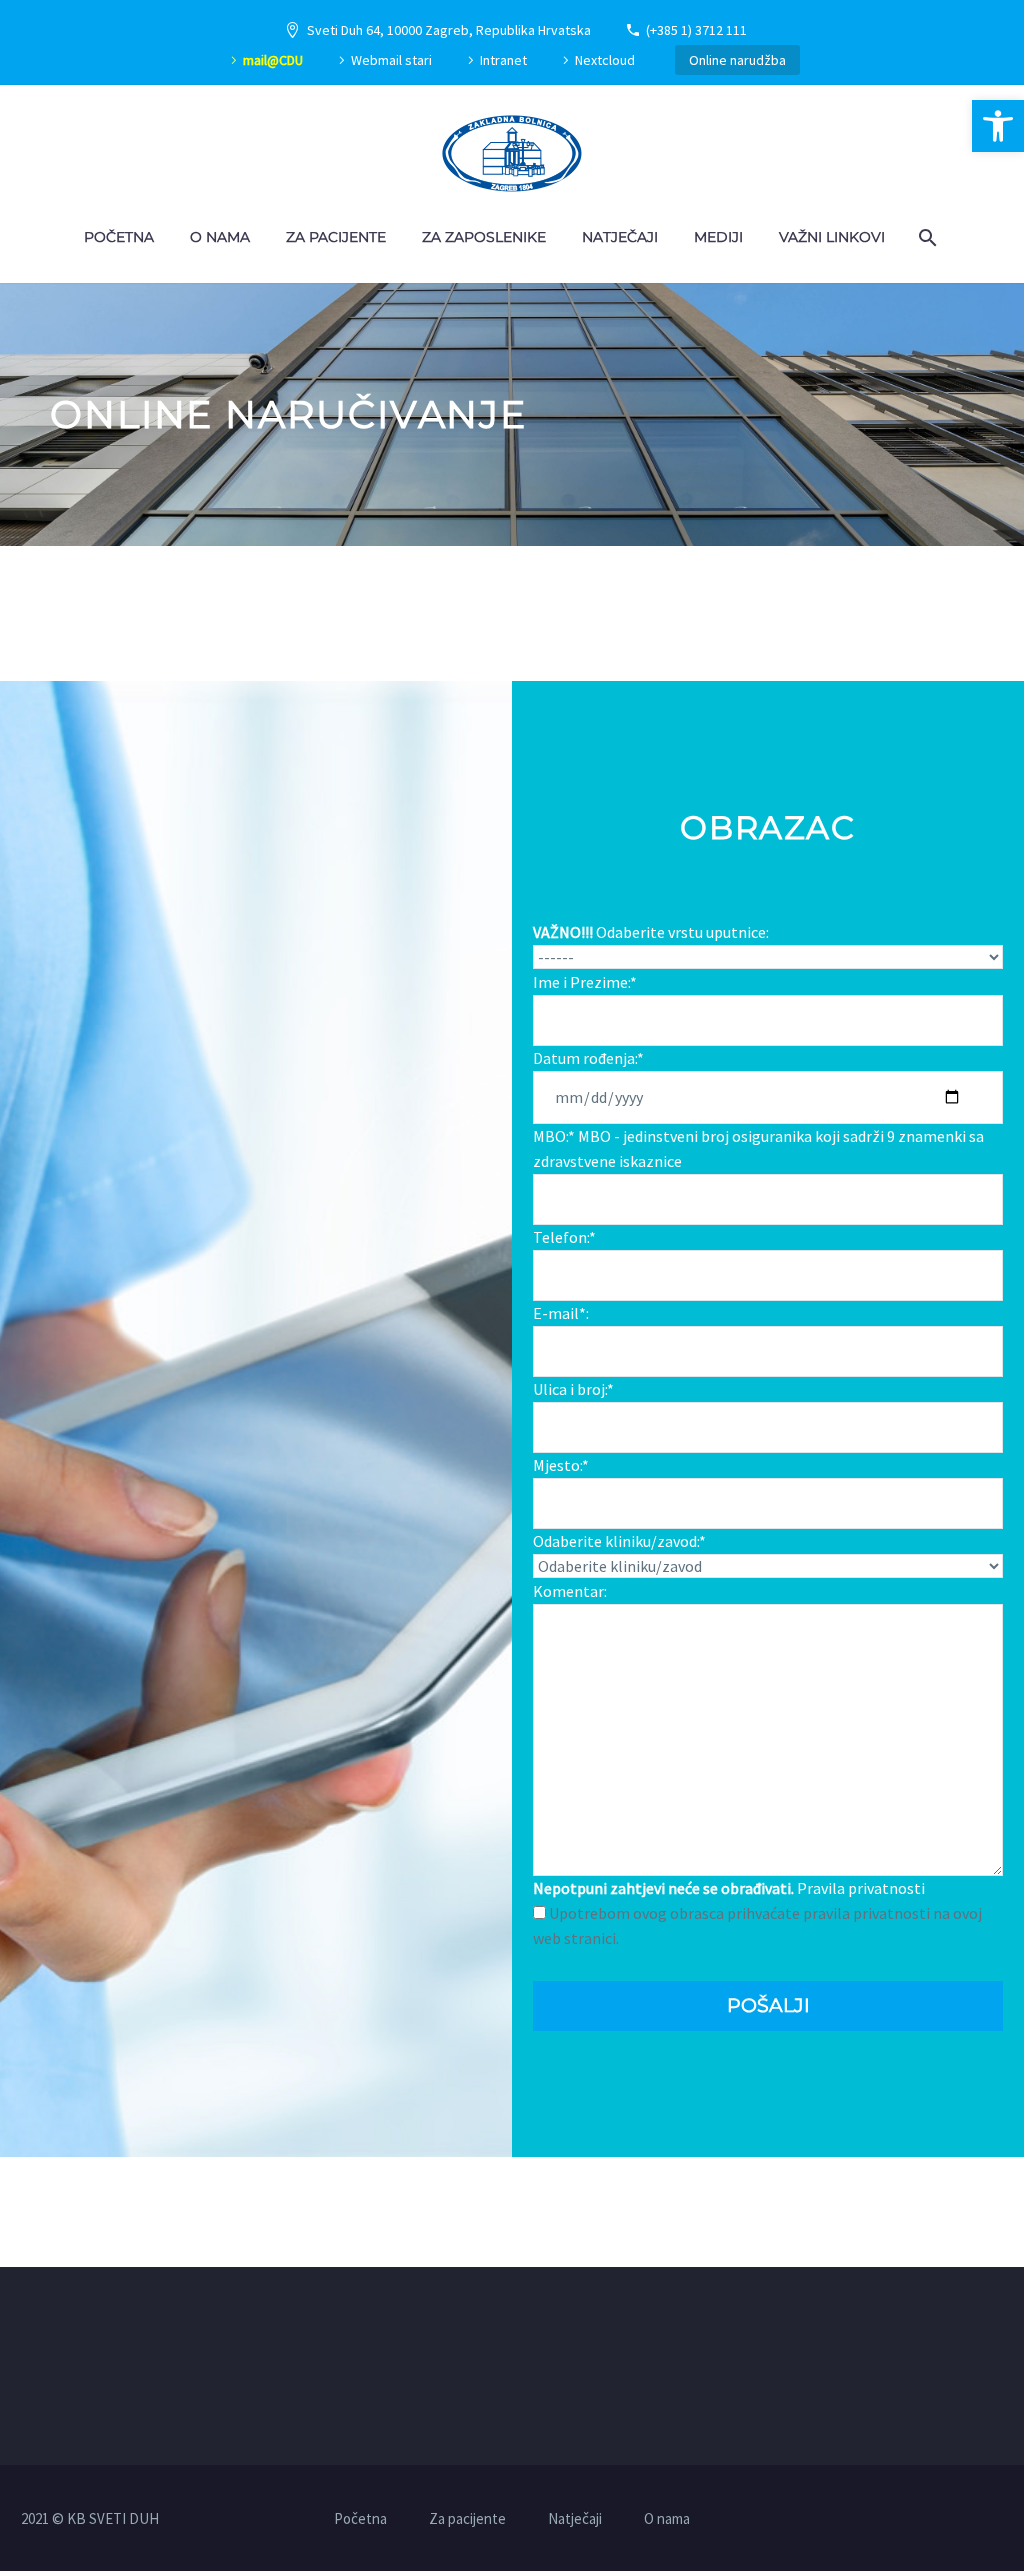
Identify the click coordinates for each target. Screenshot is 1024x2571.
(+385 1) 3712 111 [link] (696, 30)
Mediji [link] (718, 237)
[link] (998, 126)
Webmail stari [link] (391, 60)
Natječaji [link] (620, 237)
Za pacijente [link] (336, 237)
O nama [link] (220, 237)
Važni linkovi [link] (832, 237)
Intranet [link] (503, 60)
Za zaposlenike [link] (484, 237)
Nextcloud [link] (605, 60)
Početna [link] (119, 237)
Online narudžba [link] (737, 60)
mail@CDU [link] (273, 60)
